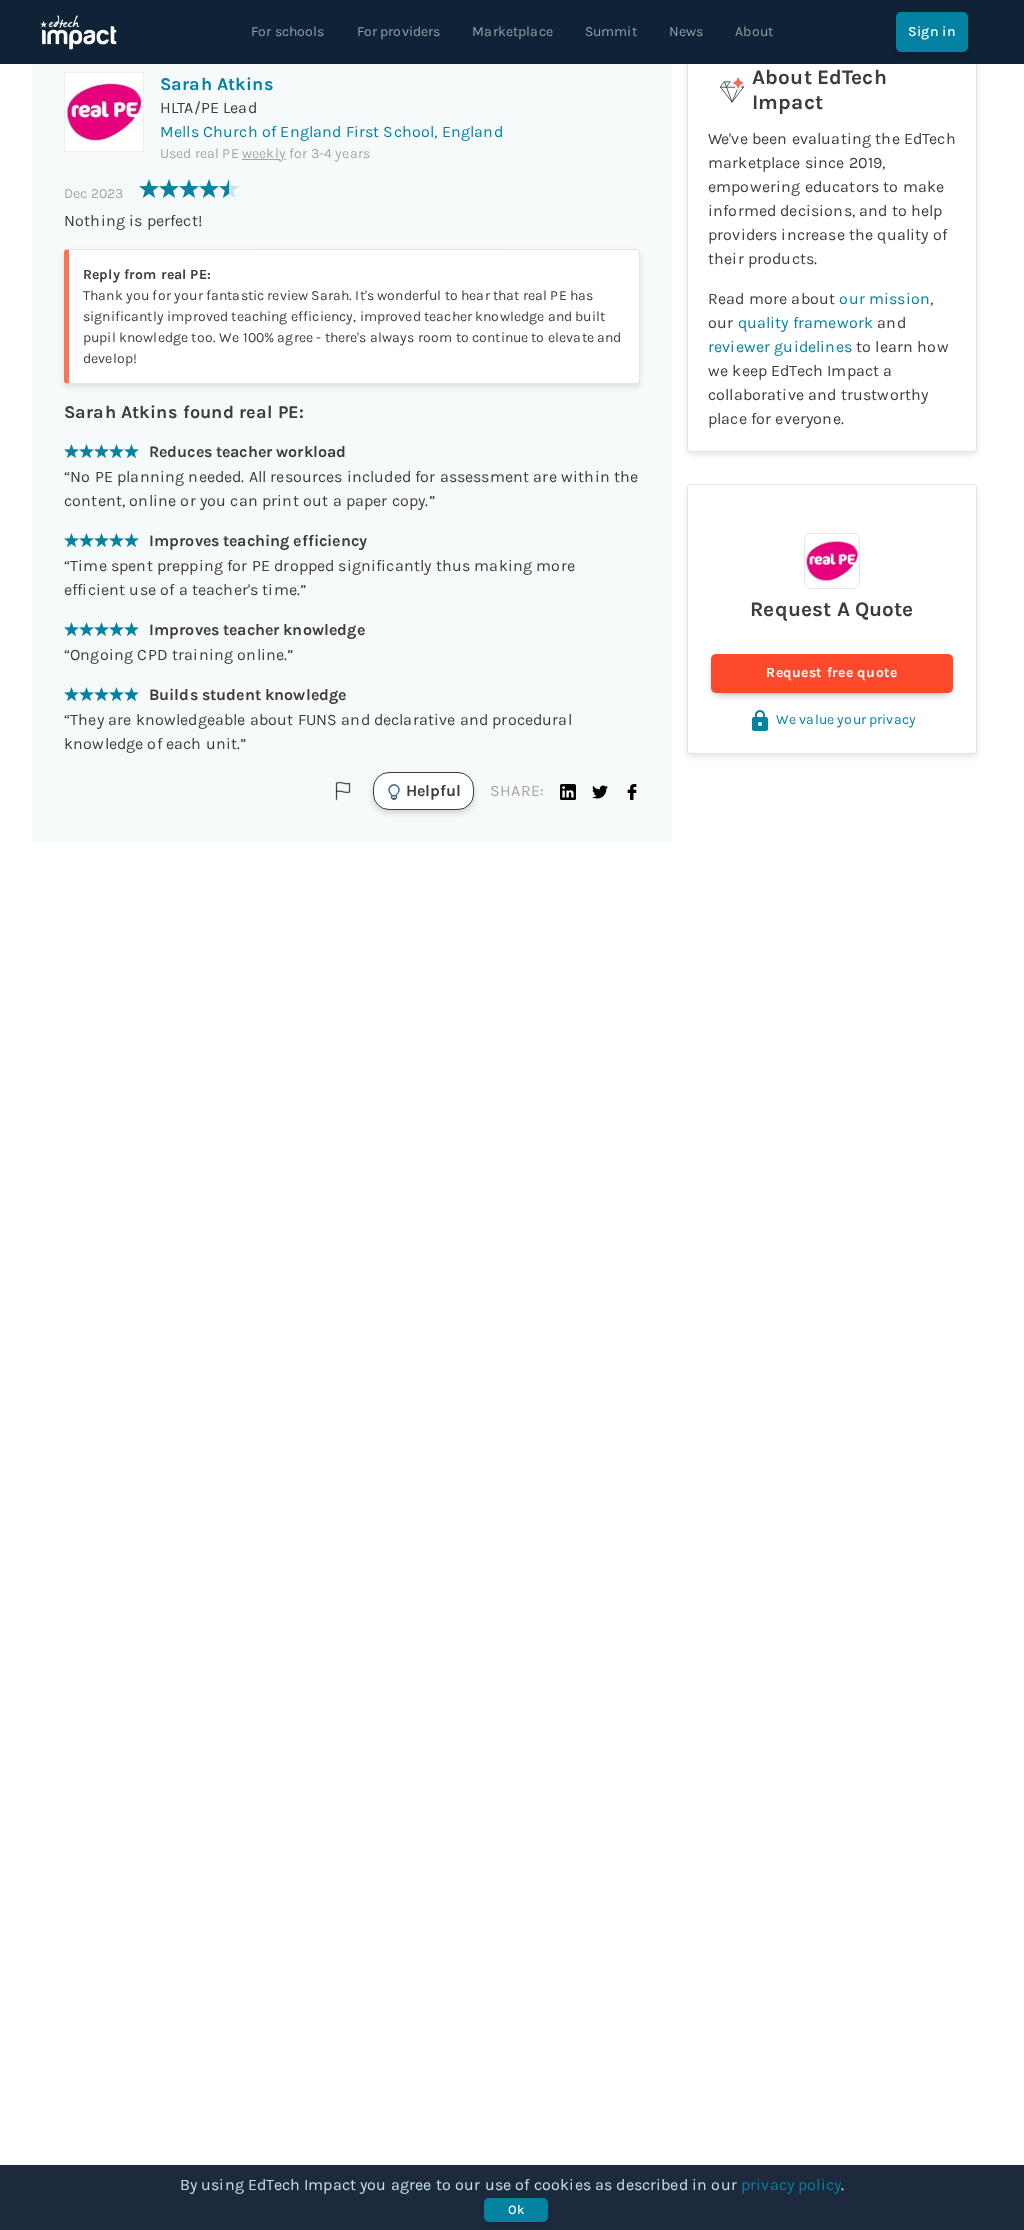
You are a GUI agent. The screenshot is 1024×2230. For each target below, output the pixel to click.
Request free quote (831, 672)
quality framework (806, 322)
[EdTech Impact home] (78, 32)
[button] (568, 791)
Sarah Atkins (217, 84)
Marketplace (512, 31)
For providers (399, 31)
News (686, 31)
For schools (288, 31)
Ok (516, 2209)
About (754, 31)
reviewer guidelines (780, 346)
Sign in (932, 31)
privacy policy (791, 2184)
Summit (611, 31)
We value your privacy (846, 719)
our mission (884, 298)
